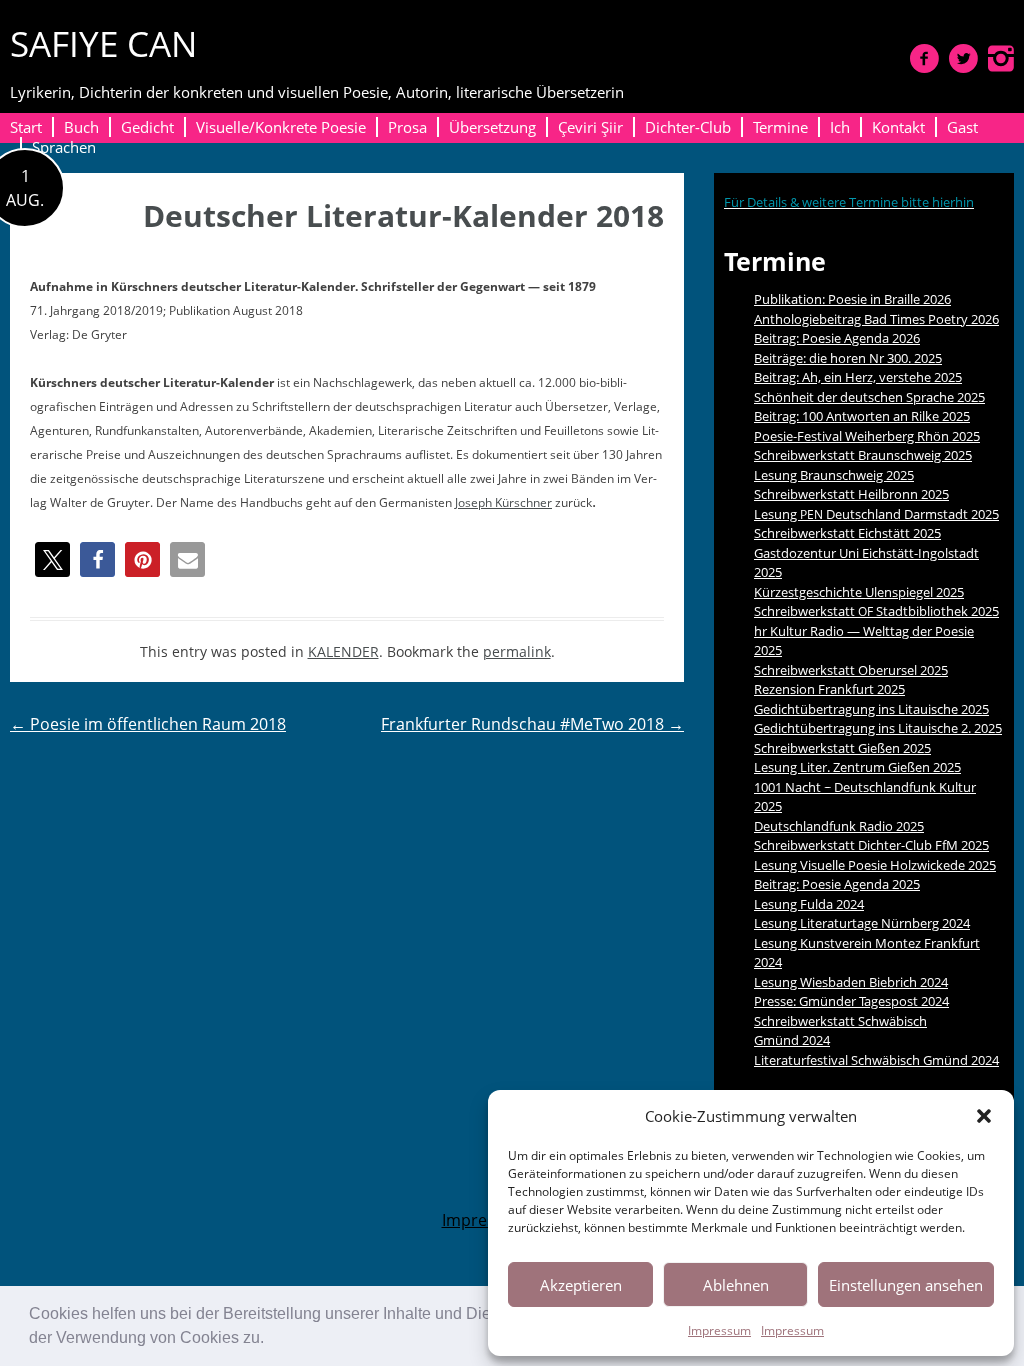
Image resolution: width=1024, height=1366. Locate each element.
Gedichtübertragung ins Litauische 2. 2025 (878, 728)
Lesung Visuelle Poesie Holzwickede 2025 (875, 865)
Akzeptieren (581, 1285)
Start (26, 127)
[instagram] (1001, 58)
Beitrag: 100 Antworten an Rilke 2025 (862, 416)
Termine (780, 127)
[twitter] (963, 58)
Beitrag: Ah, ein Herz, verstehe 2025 (858, 377)
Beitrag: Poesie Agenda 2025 (837, 884)
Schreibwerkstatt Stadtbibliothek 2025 (876, 611)
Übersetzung (492, 127)
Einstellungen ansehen (906, 1285)
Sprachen (64, 147)
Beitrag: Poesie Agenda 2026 (837, 338)
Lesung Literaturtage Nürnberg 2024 (862, 923)
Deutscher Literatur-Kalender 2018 (403, 215)
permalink (517, 651)
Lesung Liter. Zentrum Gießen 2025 (857, 767)
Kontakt (898, 127)
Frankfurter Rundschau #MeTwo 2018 (532, 724)
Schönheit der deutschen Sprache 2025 (869, 397)
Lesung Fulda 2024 (809, 904)
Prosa (407, 127)
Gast (962, 127)
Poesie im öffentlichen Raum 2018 (148, 724)
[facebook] (924, 58)
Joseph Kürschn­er (503, 502)
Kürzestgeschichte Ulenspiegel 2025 (859, 592)
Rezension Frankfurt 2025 (829, 689)
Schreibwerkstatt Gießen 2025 (842, 748)
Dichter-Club (688, 127)
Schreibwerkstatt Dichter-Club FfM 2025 (871, 845)
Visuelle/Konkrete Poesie (281, 127)
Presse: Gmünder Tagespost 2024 (851, 1001)
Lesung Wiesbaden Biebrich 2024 (851, 982)
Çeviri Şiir (590, 127)
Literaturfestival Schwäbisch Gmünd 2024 (876, 1060)
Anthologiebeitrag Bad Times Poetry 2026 (876, 319)
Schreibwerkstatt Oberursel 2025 (851, 670)
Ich (840, 127)
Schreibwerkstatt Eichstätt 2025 (847, 533)
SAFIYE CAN (103, 43)
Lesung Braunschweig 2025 (834, 475)
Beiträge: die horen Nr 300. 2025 (848, 358)
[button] (271, 1340)
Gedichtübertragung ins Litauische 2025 (871, 709)
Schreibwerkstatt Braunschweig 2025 (863, 455)
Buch (81, 127)
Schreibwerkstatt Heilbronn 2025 (851, 494)
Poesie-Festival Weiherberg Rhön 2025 (867, 436)
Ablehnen (736, 1285)
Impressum (719, 1330)
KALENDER (343, 651)
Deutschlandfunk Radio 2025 (839, 826)
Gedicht (147, 127)
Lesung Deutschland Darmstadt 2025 (876, 514)
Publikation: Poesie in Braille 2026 (852, 299)
